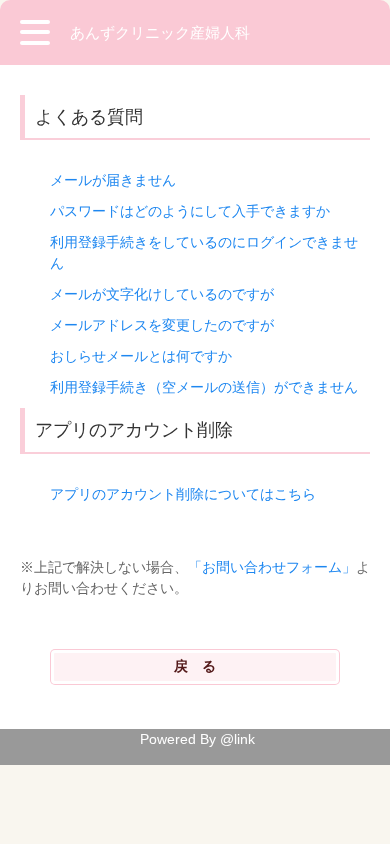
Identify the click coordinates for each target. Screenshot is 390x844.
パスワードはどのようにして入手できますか (190, 211)
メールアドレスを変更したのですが (162, 325)
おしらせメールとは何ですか (141, 356)
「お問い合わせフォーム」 (272, 567)
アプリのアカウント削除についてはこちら (183, 494)
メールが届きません (113, 180)
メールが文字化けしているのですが (162, 294)
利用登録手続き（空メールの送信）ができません (204, 387)
